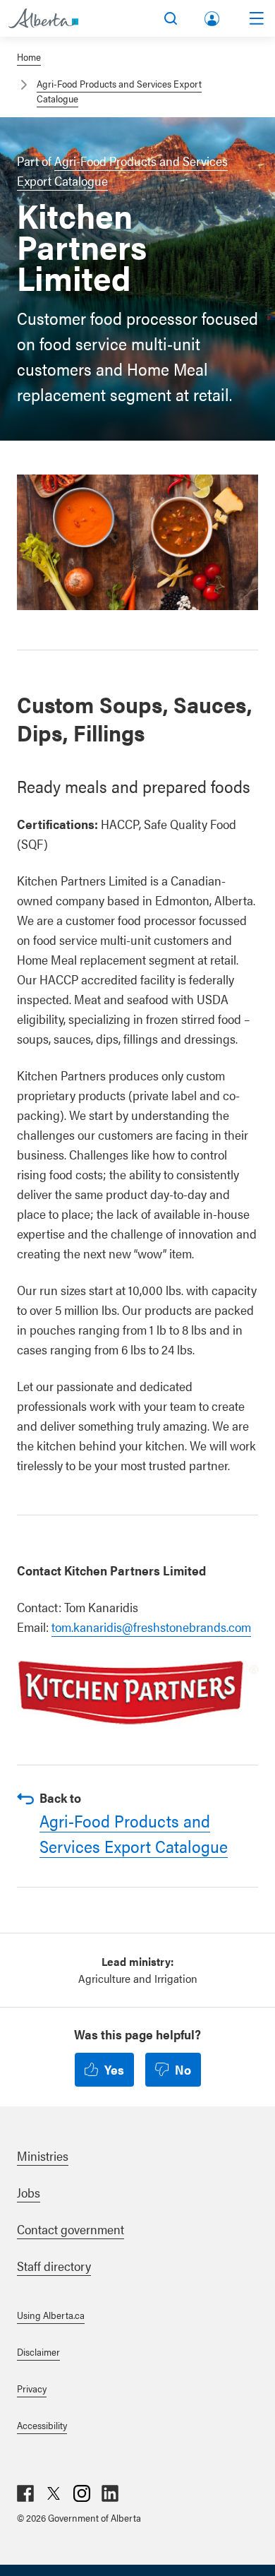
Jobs (29, 2192)
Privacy (32, 2388)
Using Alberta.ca (51, 2315)
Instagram (82, 2493)
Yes (114, 2069)
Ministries (43, 2155)
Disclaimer (38, 2351)
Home (29, 56)
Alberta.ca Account (213, 16)
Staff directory (54, 2266)
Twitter (54, 2493)
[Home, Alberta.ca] (43, 18)
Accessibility (42, 2425)
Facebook (25, 2493)
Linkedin (110, 2493)
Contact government (71, 2229)
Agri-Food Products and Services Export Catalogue (134, 1833)
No (183, 2069)
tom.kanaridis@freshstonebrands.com (151, 1627)
